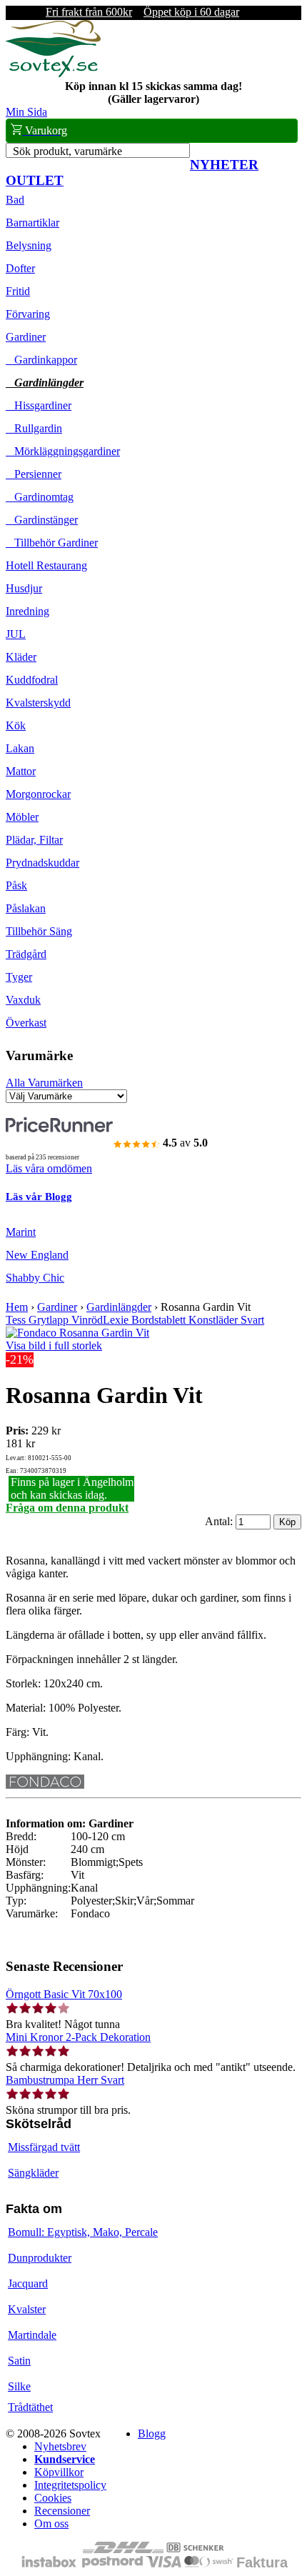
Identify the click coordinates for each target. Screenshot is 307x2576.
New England (37, 1255)
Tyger (19, 977)
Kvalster (27, 2309)
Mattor (21, 771)
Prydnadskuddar (42, 863)
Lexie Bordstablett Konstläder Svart (183, 1320)
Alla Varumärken (44, 1083)
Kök (16, 725)
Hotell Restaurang (46, 565)
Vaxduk (23, 1000)
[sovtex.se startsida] (53, 73)
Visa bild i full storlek (54, 1346)
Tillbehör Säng (39, 931)
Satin (19, 2361)
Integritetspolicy (70, 2485)
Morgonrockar (38, 794)
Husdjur (24, 588)
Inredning (27, 611)
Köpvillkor (59, 2472)
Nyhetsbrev (60, 2446)
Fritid (18, 291)
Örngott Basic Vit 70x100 (64, 1994)
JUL (16, 634)
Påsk (16, 885)
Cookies (53, 2498)
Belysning (29, 245)
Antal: (220, 1521)
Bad (15, 200)
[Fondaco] (45, 1785)
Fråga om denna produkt (67, 1508)
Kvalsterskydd (38, 703)
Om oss (51, 2523)
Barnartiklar (32, 223)
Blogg (152, 2433)
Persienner (34, 474)
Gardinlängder (45, 383)
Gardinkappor (41, 360)
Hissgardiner (39, 405)
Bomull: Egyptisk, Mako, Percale (83, 2232)
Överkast (26, 1023)
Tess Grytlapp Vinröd (54, 1320)
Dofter (20, 268)
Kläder (21, 657)
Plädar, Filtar (34, 840)
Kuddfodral (32, 680)
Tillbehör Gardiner (52, 543)
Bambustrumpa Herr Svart (65, 2080)
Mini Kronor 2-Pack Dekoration (78, 2037)
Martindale (32, 2335)
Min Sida (26, 112)
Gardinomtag (40, 497)
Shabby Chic (35, 1278)
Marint (21, 1232)
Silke (19, 2386)
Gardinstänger (42, 520)
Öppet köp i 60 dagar (191, 12)
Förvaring (28, 314)
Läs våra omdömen (49, 1168)
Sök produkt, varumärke (67, 151)
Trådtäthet (30, 2407)
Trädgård (26, 954)
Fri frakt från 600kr (89, 12)
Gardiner (26, 337)
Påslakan (26, 908)
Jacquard (28, 2283)
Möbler (22, 817)
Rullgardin (34, 428)
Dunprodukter (40, 2258)
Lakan (20, 748)
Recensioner (62, 2511)
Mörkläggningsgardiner (63, 451)
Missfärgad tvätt (44, 2147)
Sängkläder (33, 2173)
